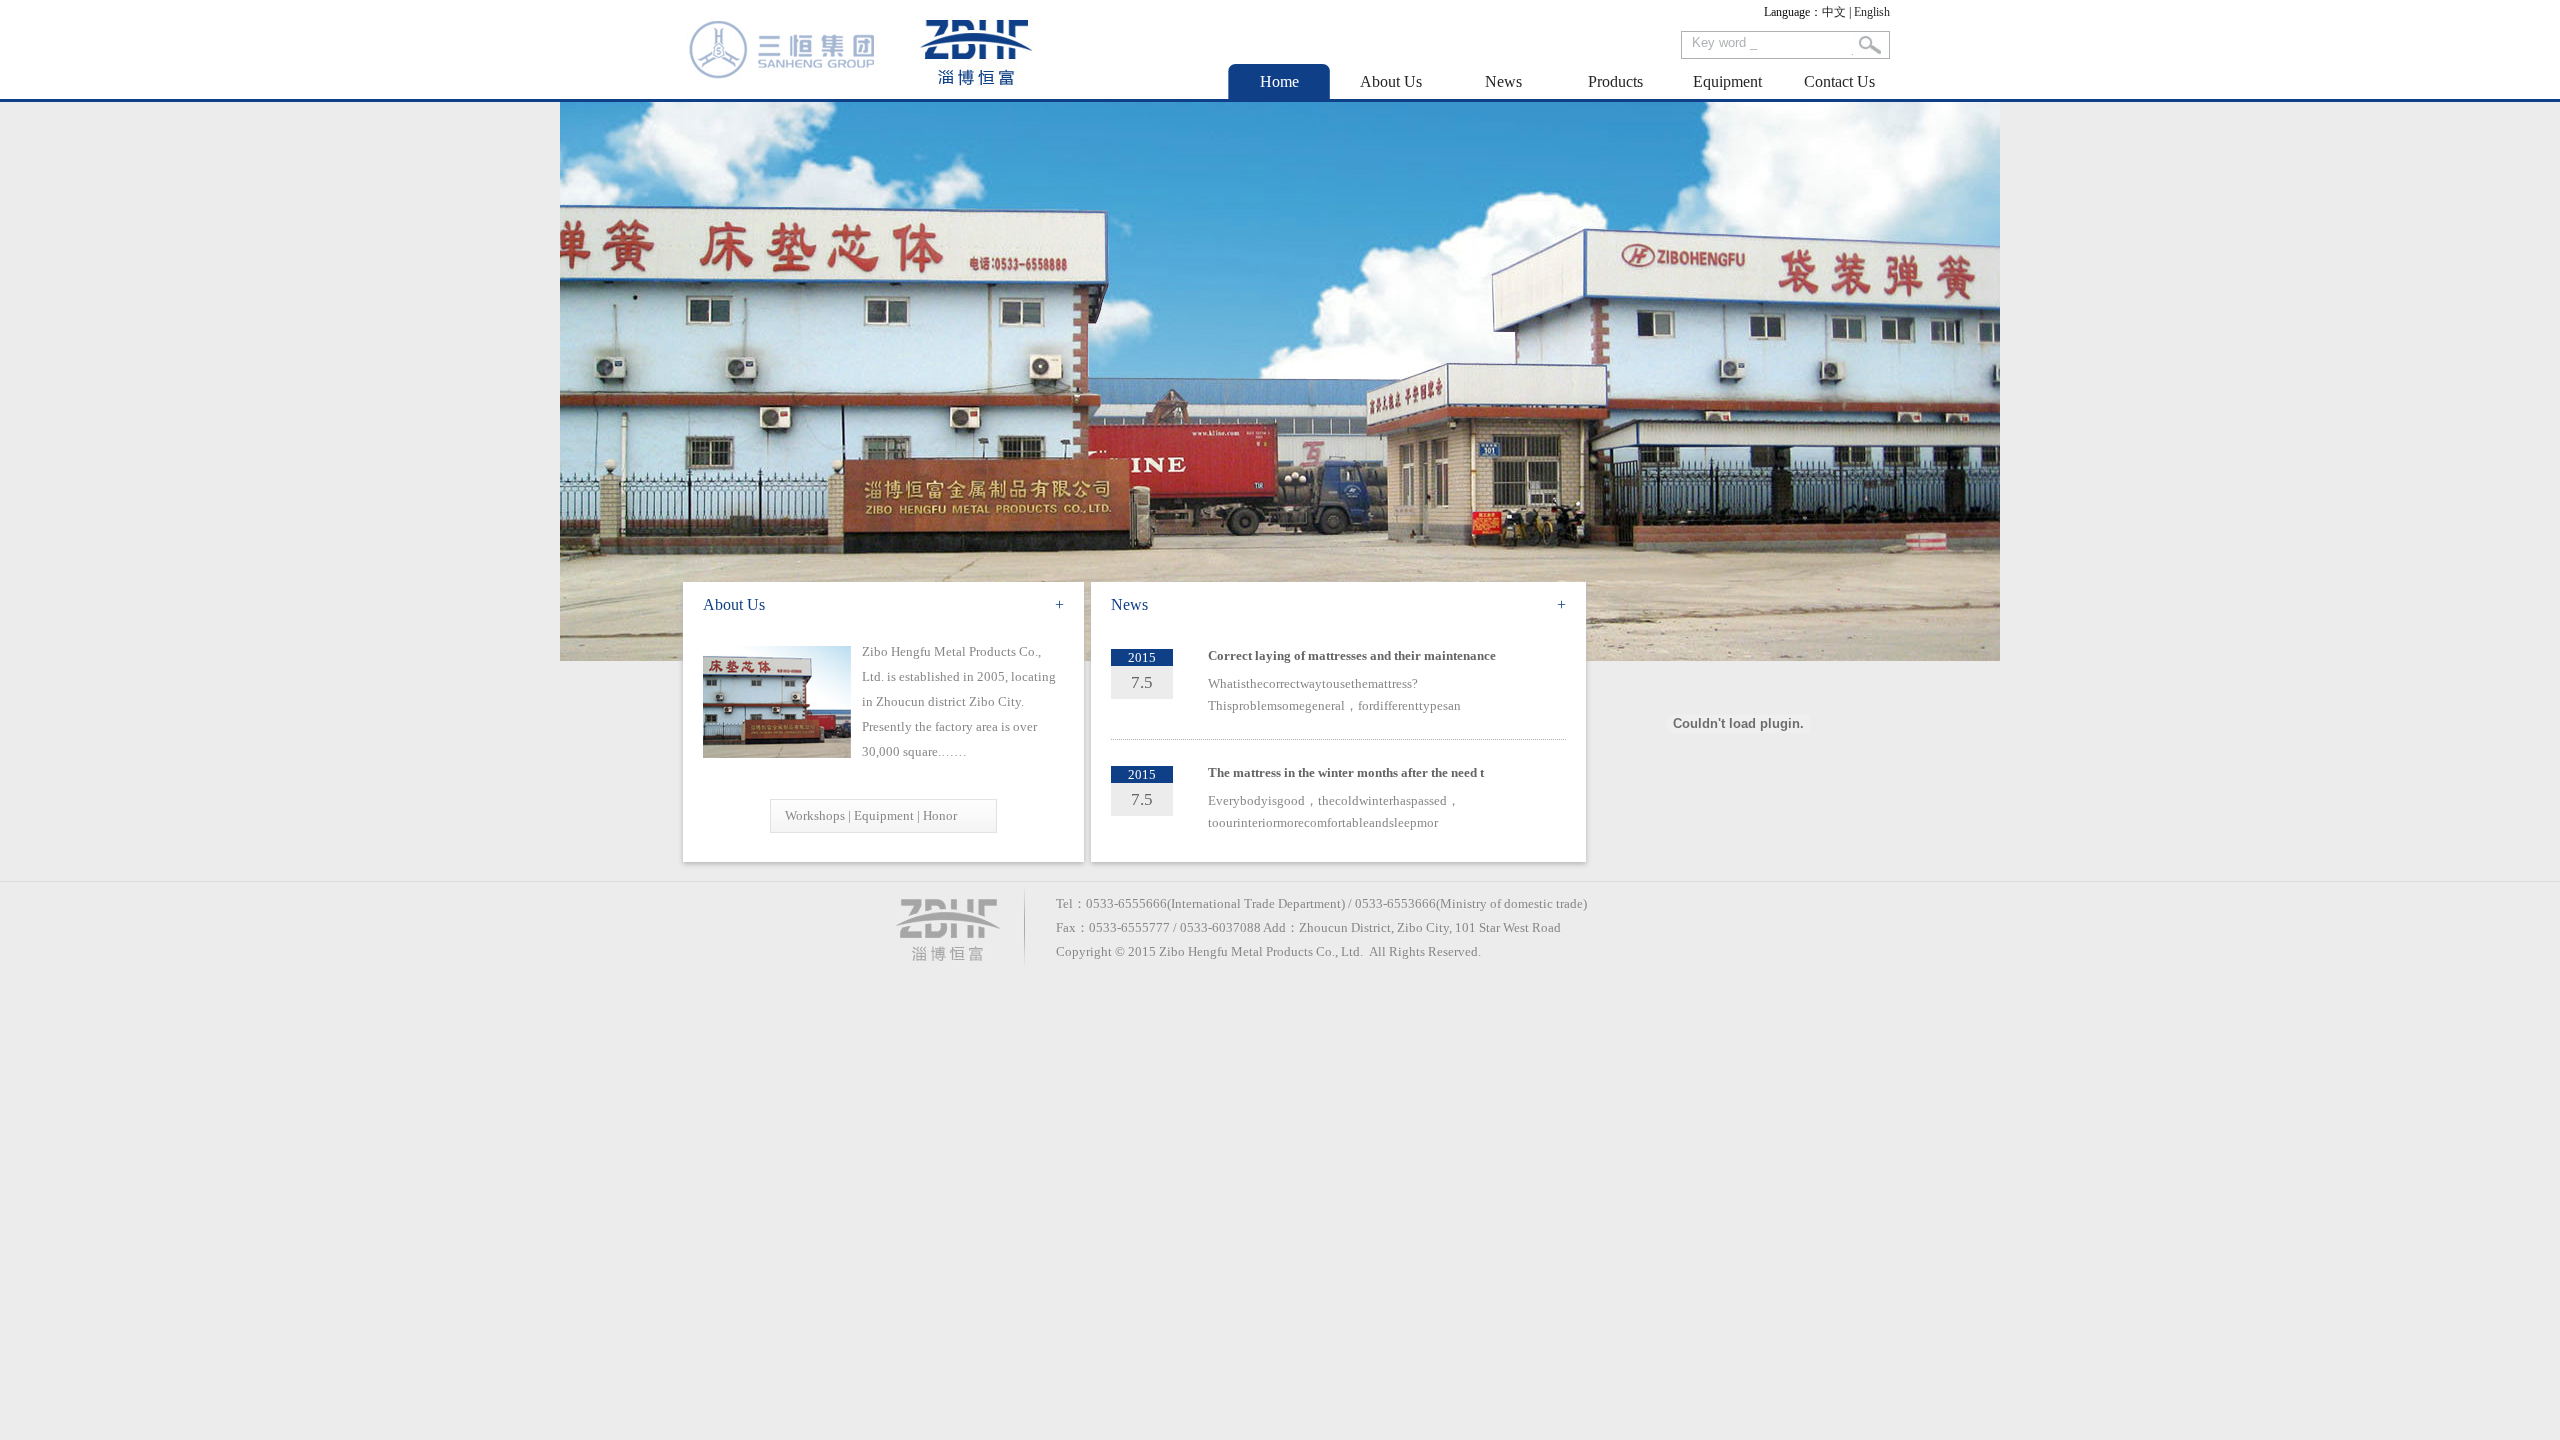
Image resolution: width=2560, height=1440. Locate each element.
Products (1615, 81)
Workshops (815, 815)
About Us (1391, 81)
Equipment (1727, 81)
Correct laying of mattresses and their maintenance (1352, 655)
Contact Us (1839, 81)
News (1503, 81)
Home (1279, 81)
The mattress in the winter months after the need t (1346, 772)
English (1872, 12)
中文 (1834, 12)
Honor (940, 815)
